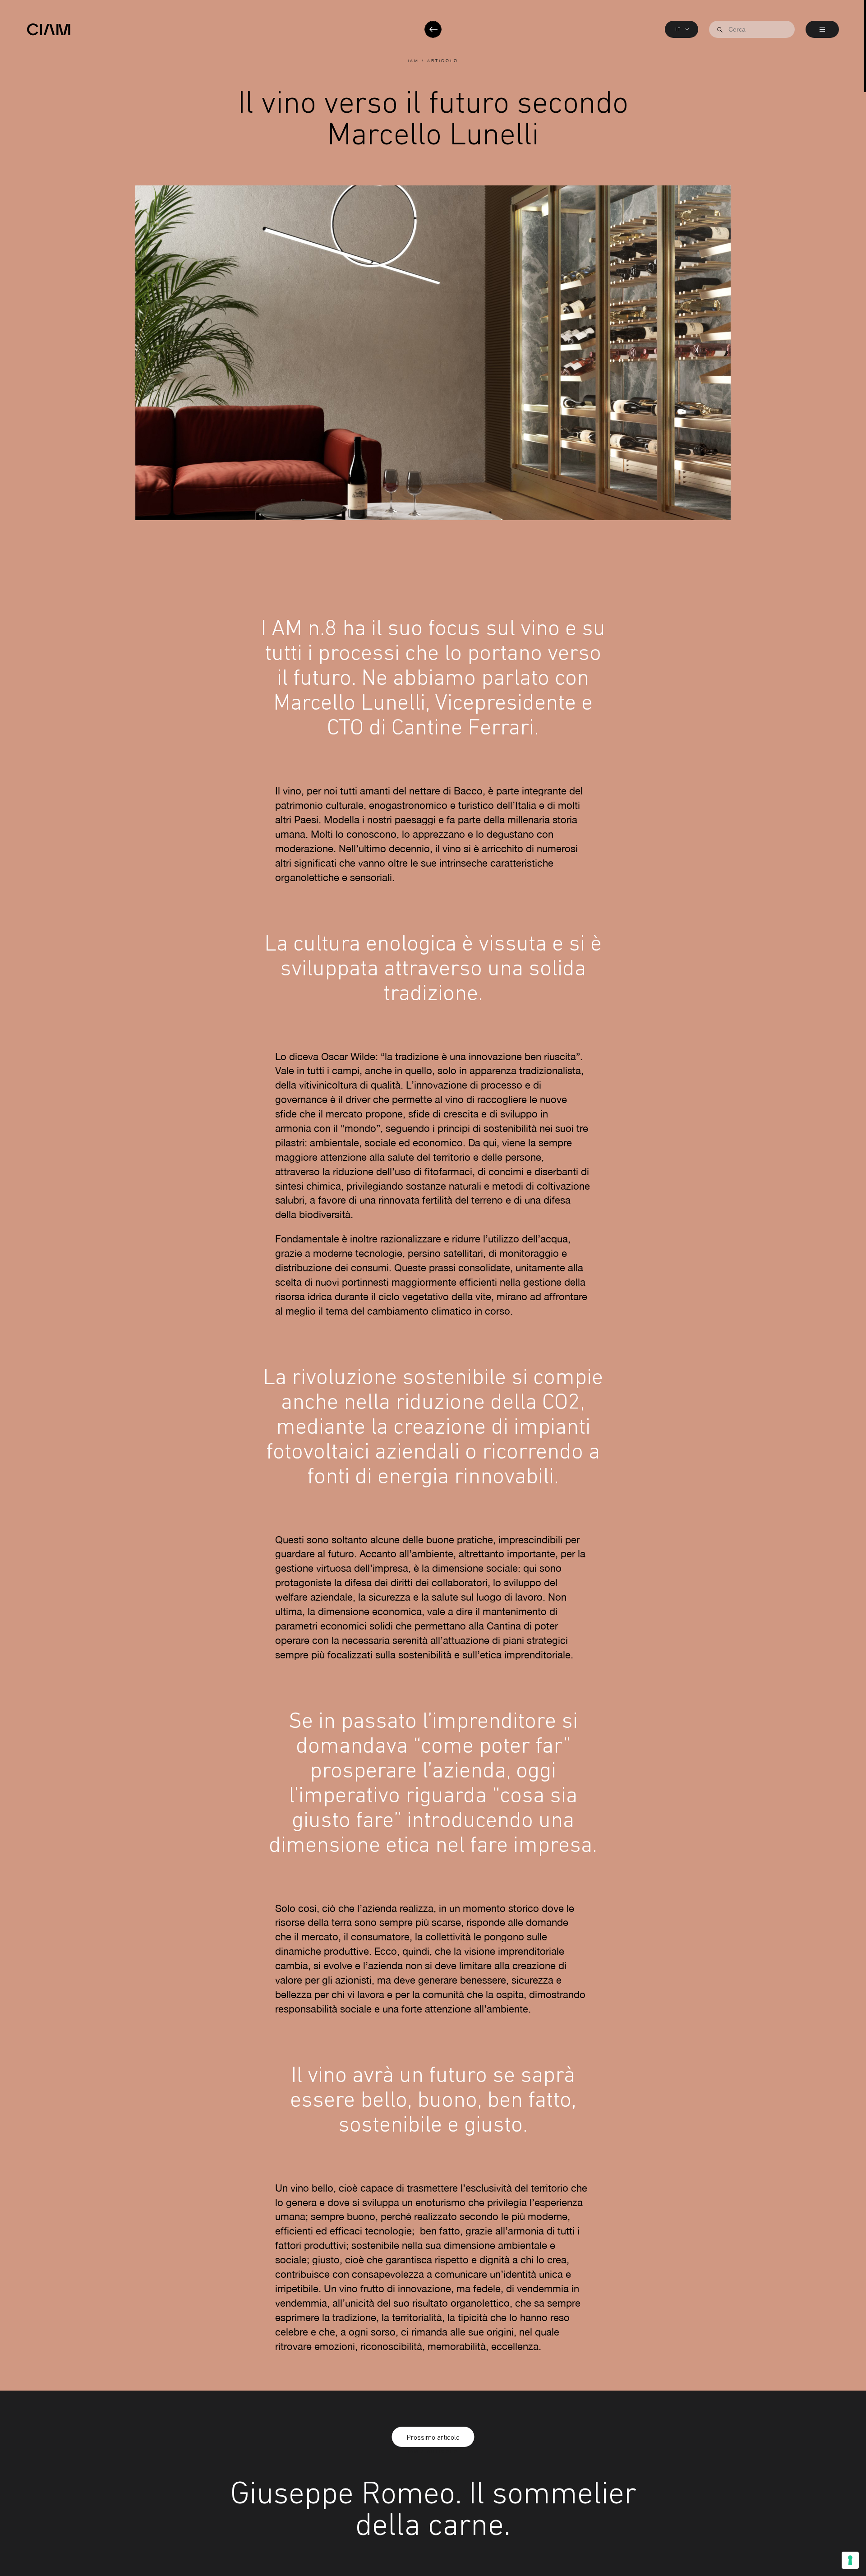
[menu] (822, 29)
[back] (433, 29)
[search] (720, 30)
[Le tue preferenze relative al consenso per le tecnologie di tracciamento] (850, 2560)
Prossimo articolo (433, 2437)
